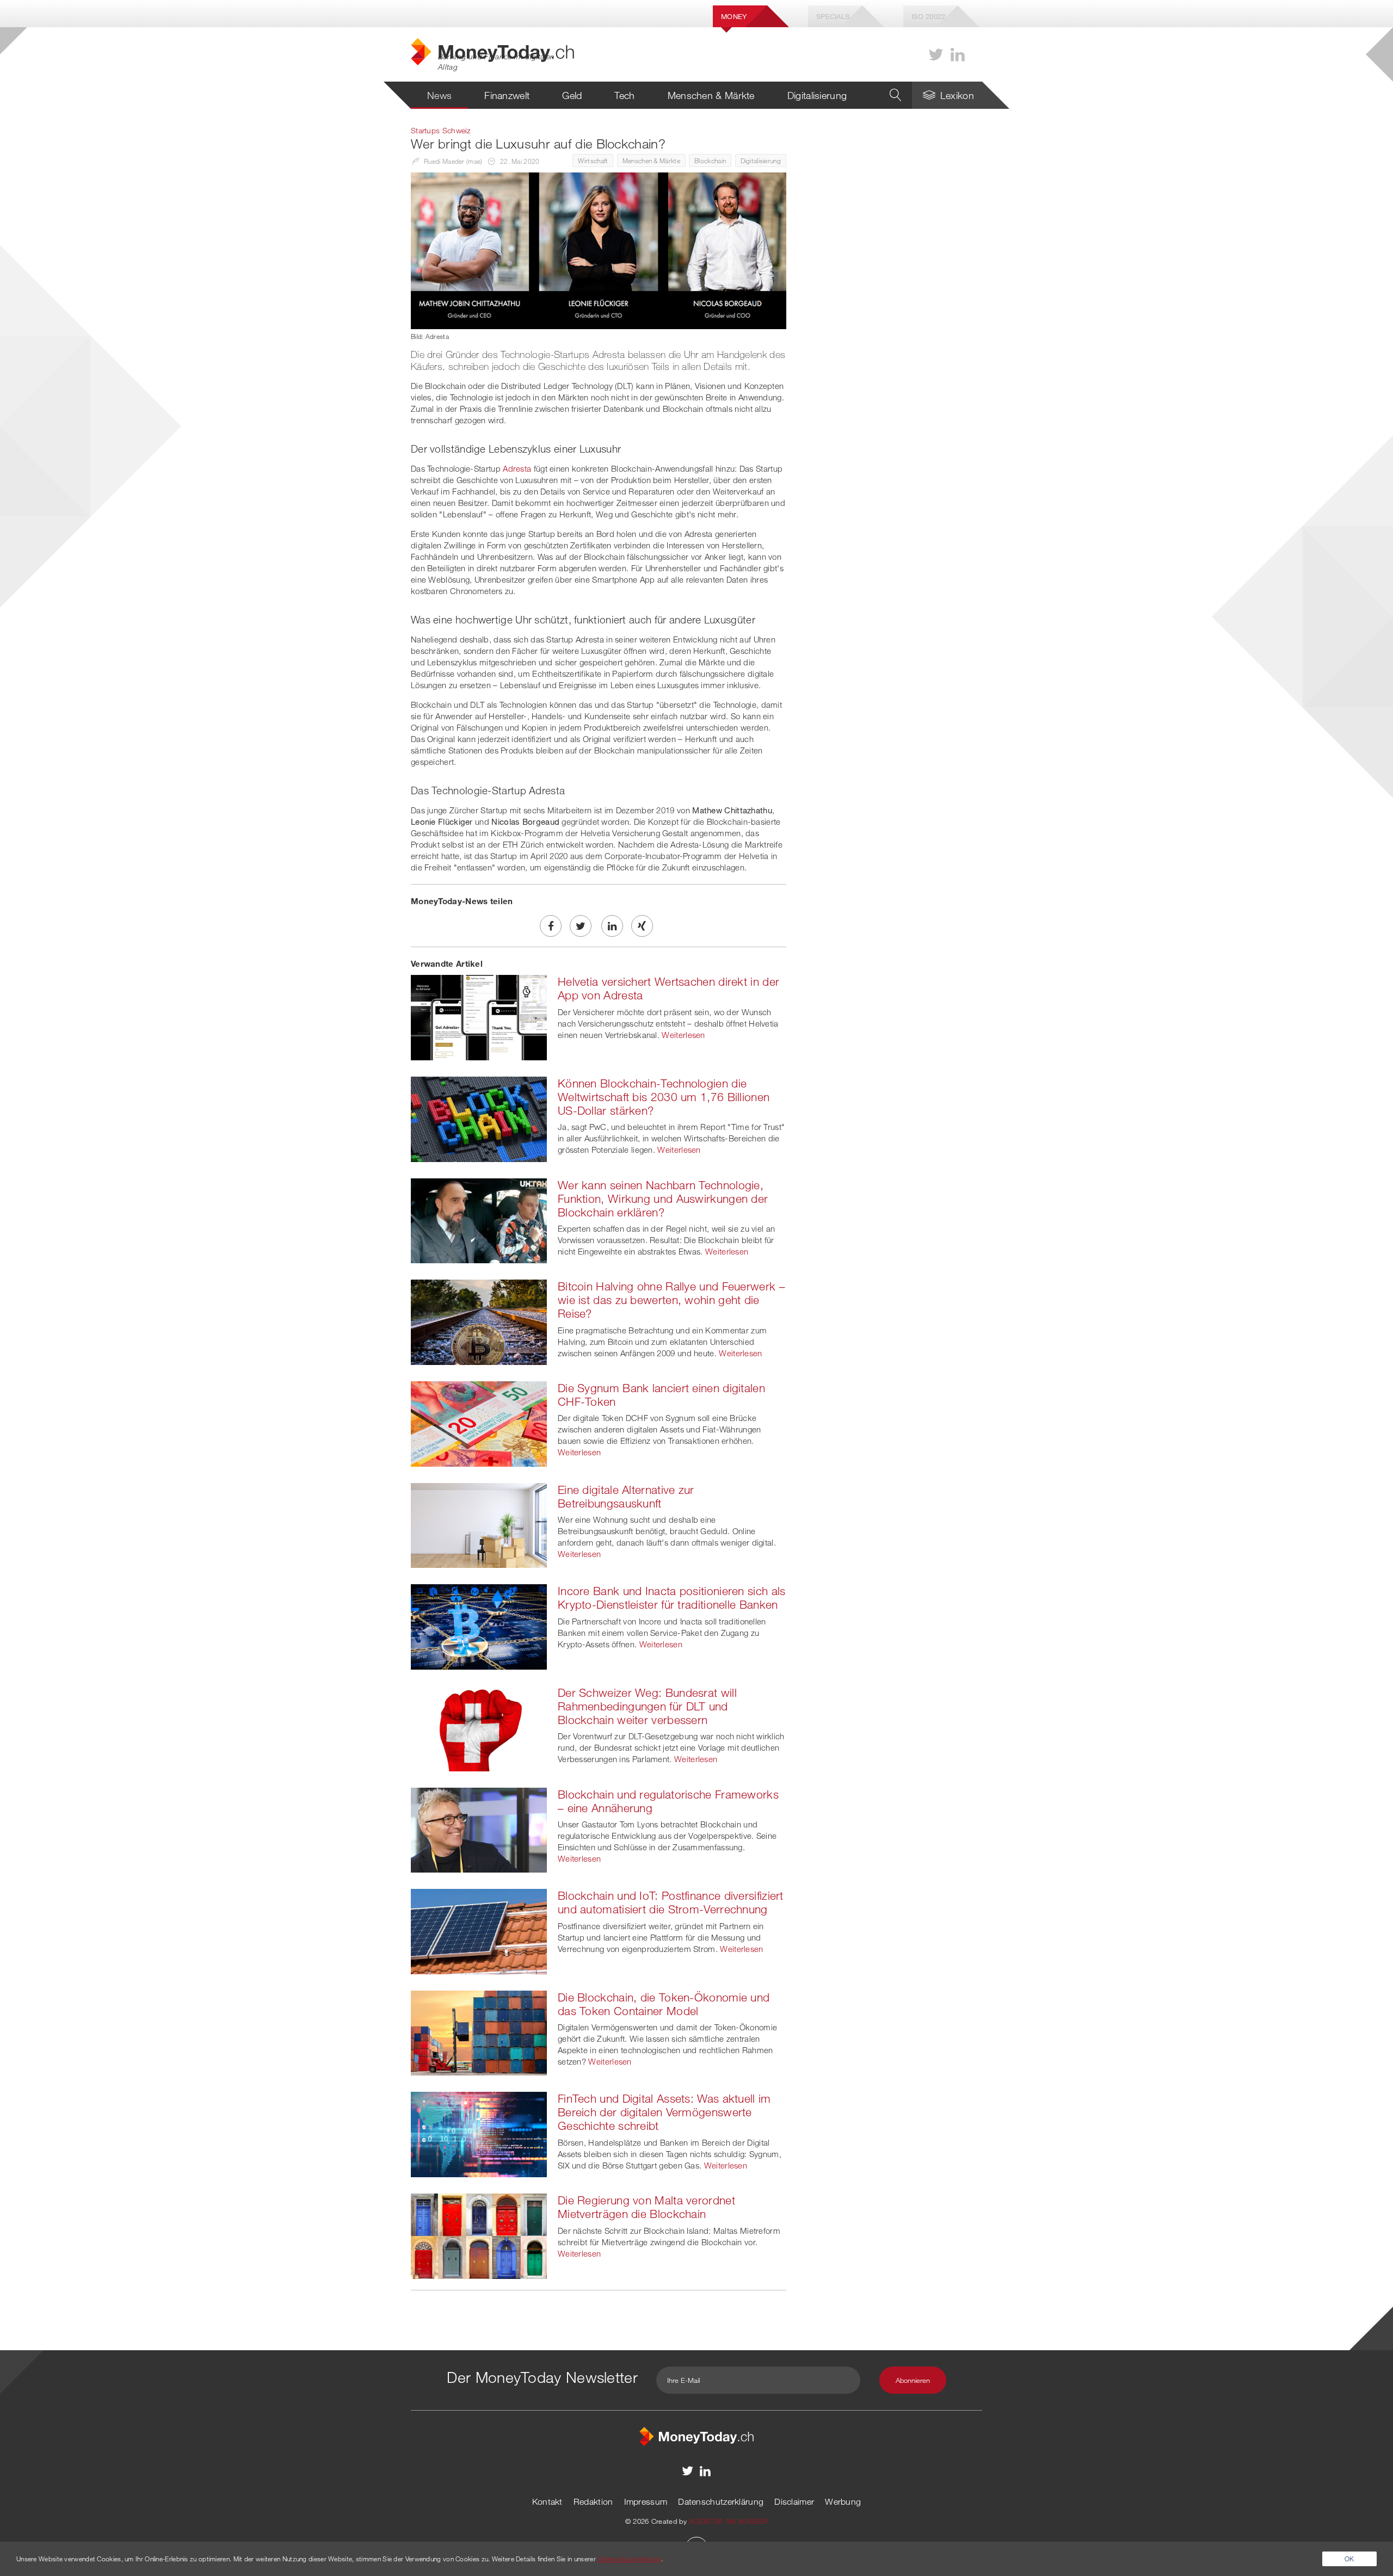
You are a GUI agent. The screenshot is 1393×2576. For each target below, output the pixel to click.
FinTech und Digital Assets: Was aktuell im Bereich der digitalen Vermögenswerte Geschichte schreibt (664, 2112)
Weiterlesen (683, 1035)
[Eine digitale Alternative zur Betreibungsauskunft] (479, 1524)
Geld (572, 95)
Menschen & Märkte (711, 95)
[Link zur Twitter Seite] (936, 55)
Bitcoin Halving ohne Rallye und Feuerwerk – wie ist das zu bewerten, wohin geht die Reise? (671, 1300)
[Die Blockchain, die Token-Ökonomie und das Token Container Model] (479, 2032)
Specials (833, 16)
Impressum (646, 2501)
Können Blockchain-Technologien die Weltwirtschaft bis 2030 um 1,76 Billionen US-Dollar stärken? (664, 1097)
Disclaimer (794, 2501)
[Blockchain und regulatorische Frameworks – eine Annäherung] (479, 1829)
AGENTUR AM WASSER (728, 2521)
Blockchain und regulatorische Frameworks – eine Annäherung (668, 1801)
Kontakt (547, 2501)
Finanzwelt (507, 95)
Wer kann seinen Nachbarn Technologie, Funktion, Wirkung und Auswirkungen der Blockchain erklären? (663, 1199)
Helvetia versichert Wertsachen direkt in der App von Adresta (668, 988)
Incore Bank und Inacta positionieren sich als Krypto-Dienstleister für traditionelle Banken (672, 1598)
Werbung (843, 2501)
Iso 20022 (929, 16)
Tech (624, 95)
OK (1349, 2559)
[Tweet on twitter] (581, 926)
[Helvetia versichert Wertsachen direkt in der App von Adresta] (479, 1016)
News (439, 95)
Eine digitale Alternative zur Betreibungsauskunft (626, 1496)
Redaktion (593, 2501)
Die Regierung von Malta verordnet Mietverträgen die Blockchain (646, 2207)
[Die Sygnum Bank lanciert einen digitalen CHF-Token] (479, 1423)
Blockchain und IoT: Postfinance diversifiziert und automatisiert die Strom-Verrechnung (671, 1902)
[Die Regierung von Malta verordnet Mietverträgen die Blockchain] (479, 2235)
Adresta (517, 468)
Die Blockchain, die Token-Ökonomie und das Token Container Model (664, 2004)
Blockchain (710, 160)
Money (734, 16)
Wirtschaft (593, 160)
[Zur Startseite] (696, 2435)
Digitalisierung (817, 95)
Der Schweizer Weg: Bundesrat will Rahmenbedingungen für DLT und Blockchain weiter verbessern (647, 1706)
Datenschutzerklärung (721, 2501)
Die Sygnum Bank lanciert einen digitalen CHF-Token (661, 1395)
